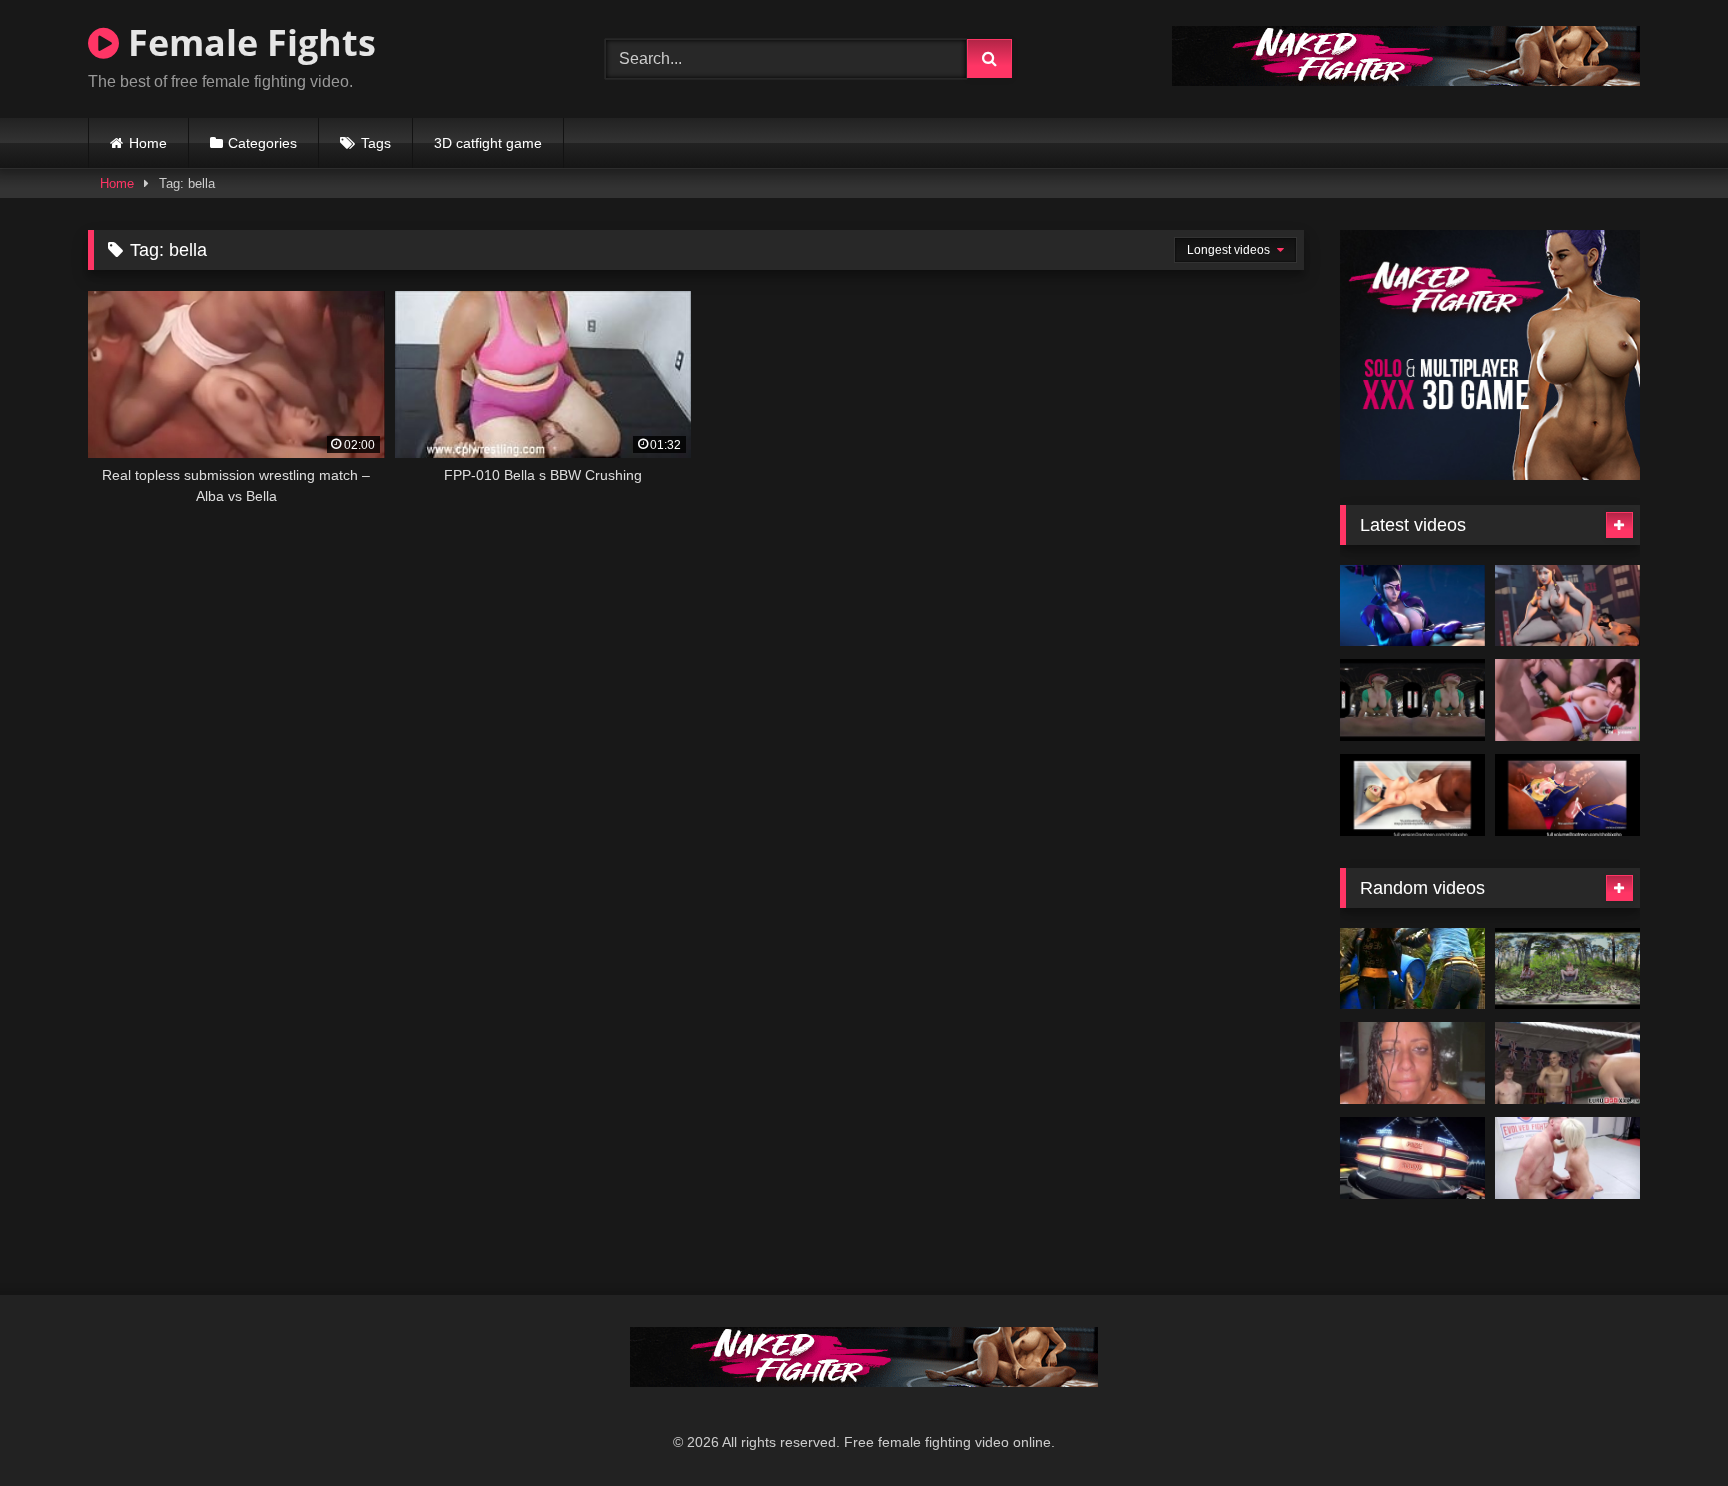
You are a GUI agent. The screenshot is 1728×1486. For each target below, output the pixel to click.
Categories (262, 143)
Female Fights (247, 42)
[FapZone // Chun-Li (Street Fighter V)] (1567, 606)
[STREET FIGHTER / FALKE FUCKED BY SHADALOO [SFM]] (1412, 795)
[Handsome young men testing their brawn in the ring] (1567, 1063)
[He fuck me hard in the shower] (1412, 1063)
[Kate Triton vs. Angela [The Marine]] (1412, 969)
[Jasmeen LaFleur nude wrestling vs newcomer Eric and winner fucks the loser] (1412, 1158)
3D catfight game (488, 143)
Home (148, 143)
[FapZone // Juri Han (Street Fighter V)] (1412, 606)
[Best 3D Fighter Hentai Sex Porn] (1567, 700)
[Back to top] (1666, 1426)
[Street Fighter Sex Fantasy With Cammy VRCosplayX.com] (1412, 700)
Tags (376, 143)
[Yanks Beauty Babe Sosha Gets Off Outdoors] (1567, 969)
